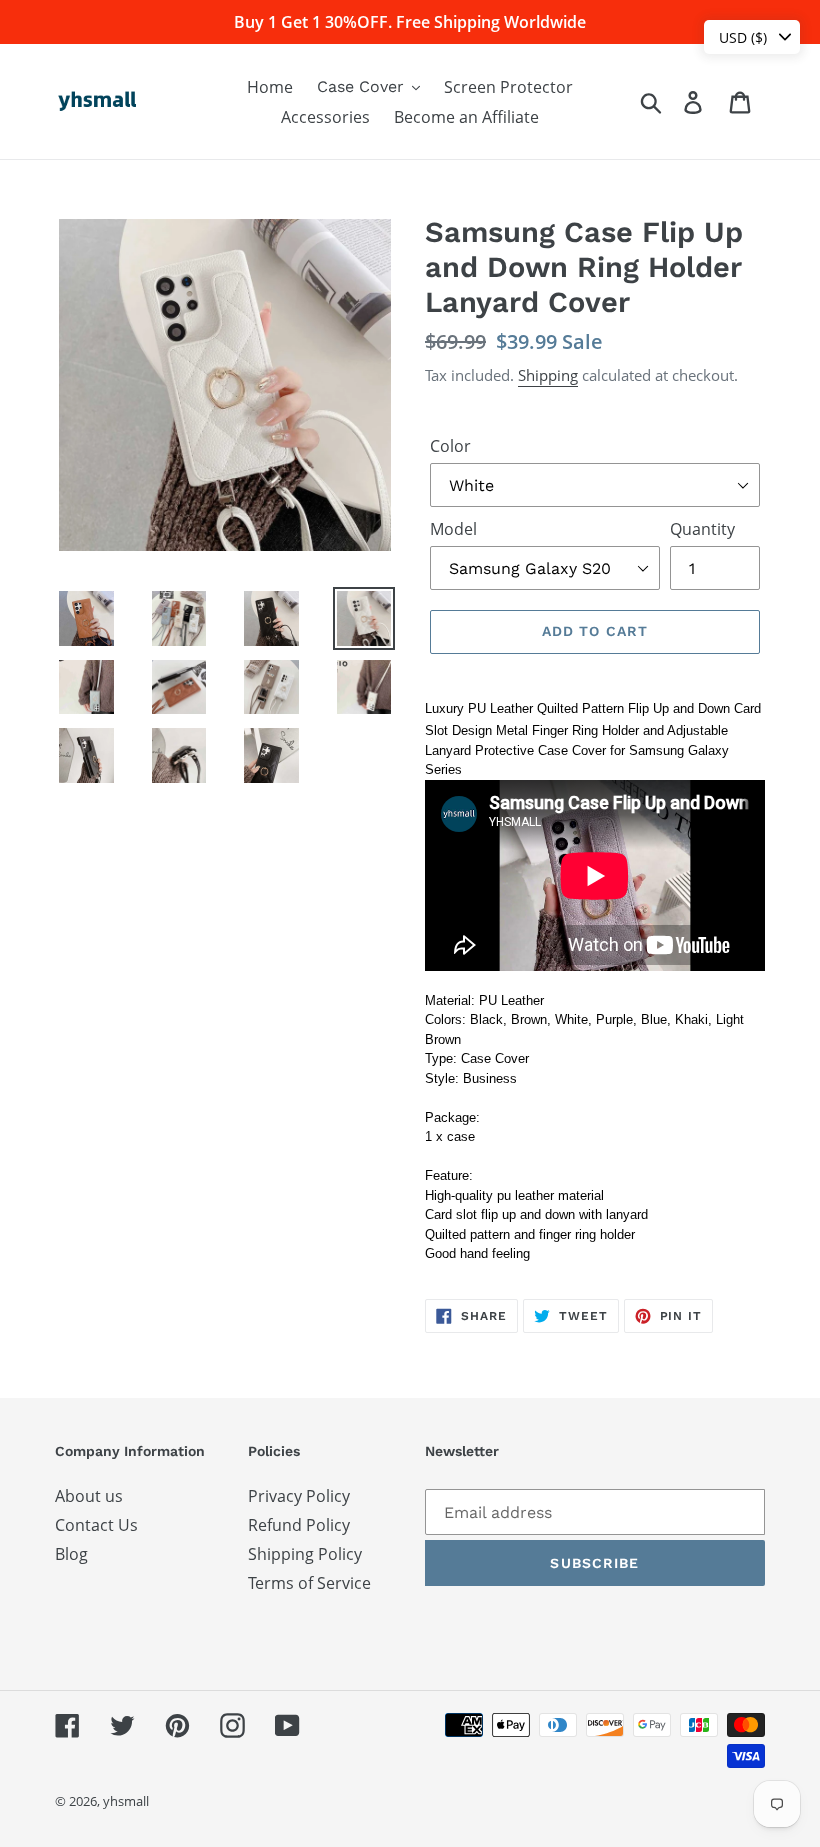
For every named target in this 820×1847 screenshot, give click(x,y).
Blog (71, 1554)
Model (453, 529)
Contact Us (96, 1525)
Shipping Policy (305, 1554)
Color (450, 446)
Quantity (702, 529)
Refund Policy (299, 1525)
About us (89, 1496)
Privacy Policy (299, 1496)
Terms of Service (309, 1583)
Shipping (548, 375)
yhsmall (126, 1801)
